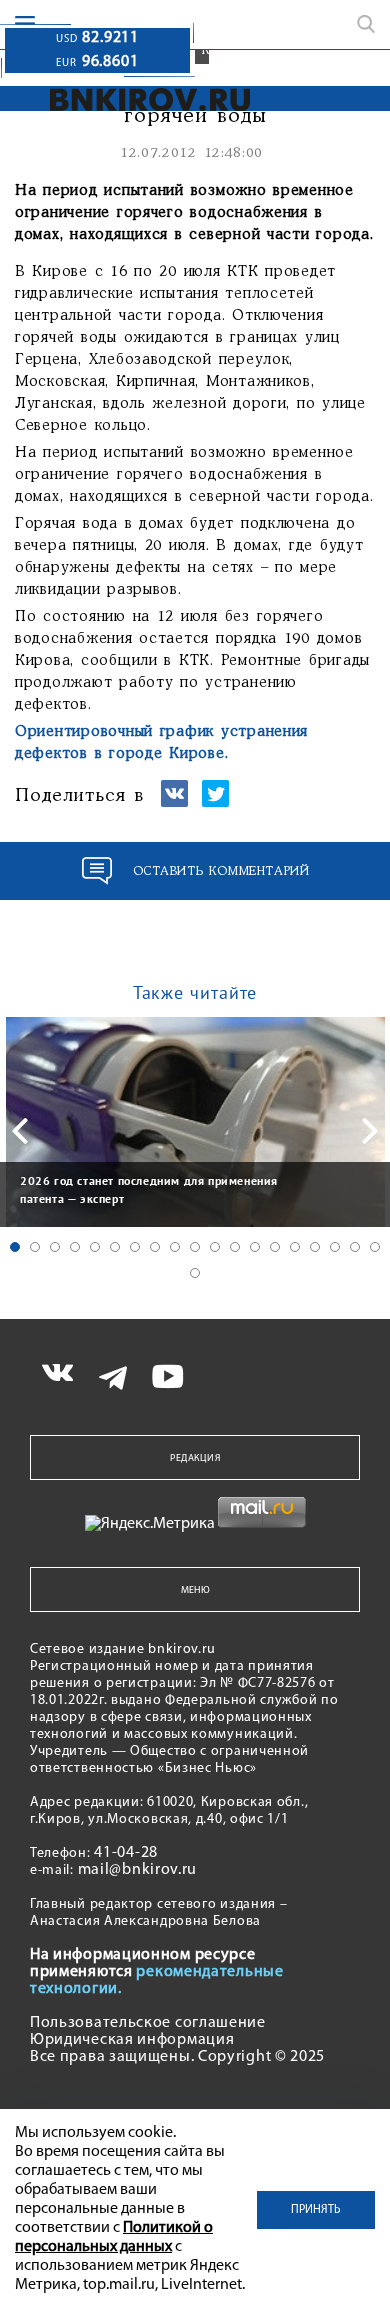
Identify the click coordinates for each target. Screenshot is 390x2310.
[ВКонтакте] (174, 802)
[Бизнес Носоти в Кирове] (136, 99)
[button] (15, 1247)
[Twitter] (215, 802)
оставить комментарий (221, 871)
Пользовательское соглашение (148, 2023)
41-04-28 (126, 1853)
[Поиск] (366, 24)
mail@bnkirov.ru (138, 1870)
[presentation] (20, 1131)
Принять (316, 2210)
